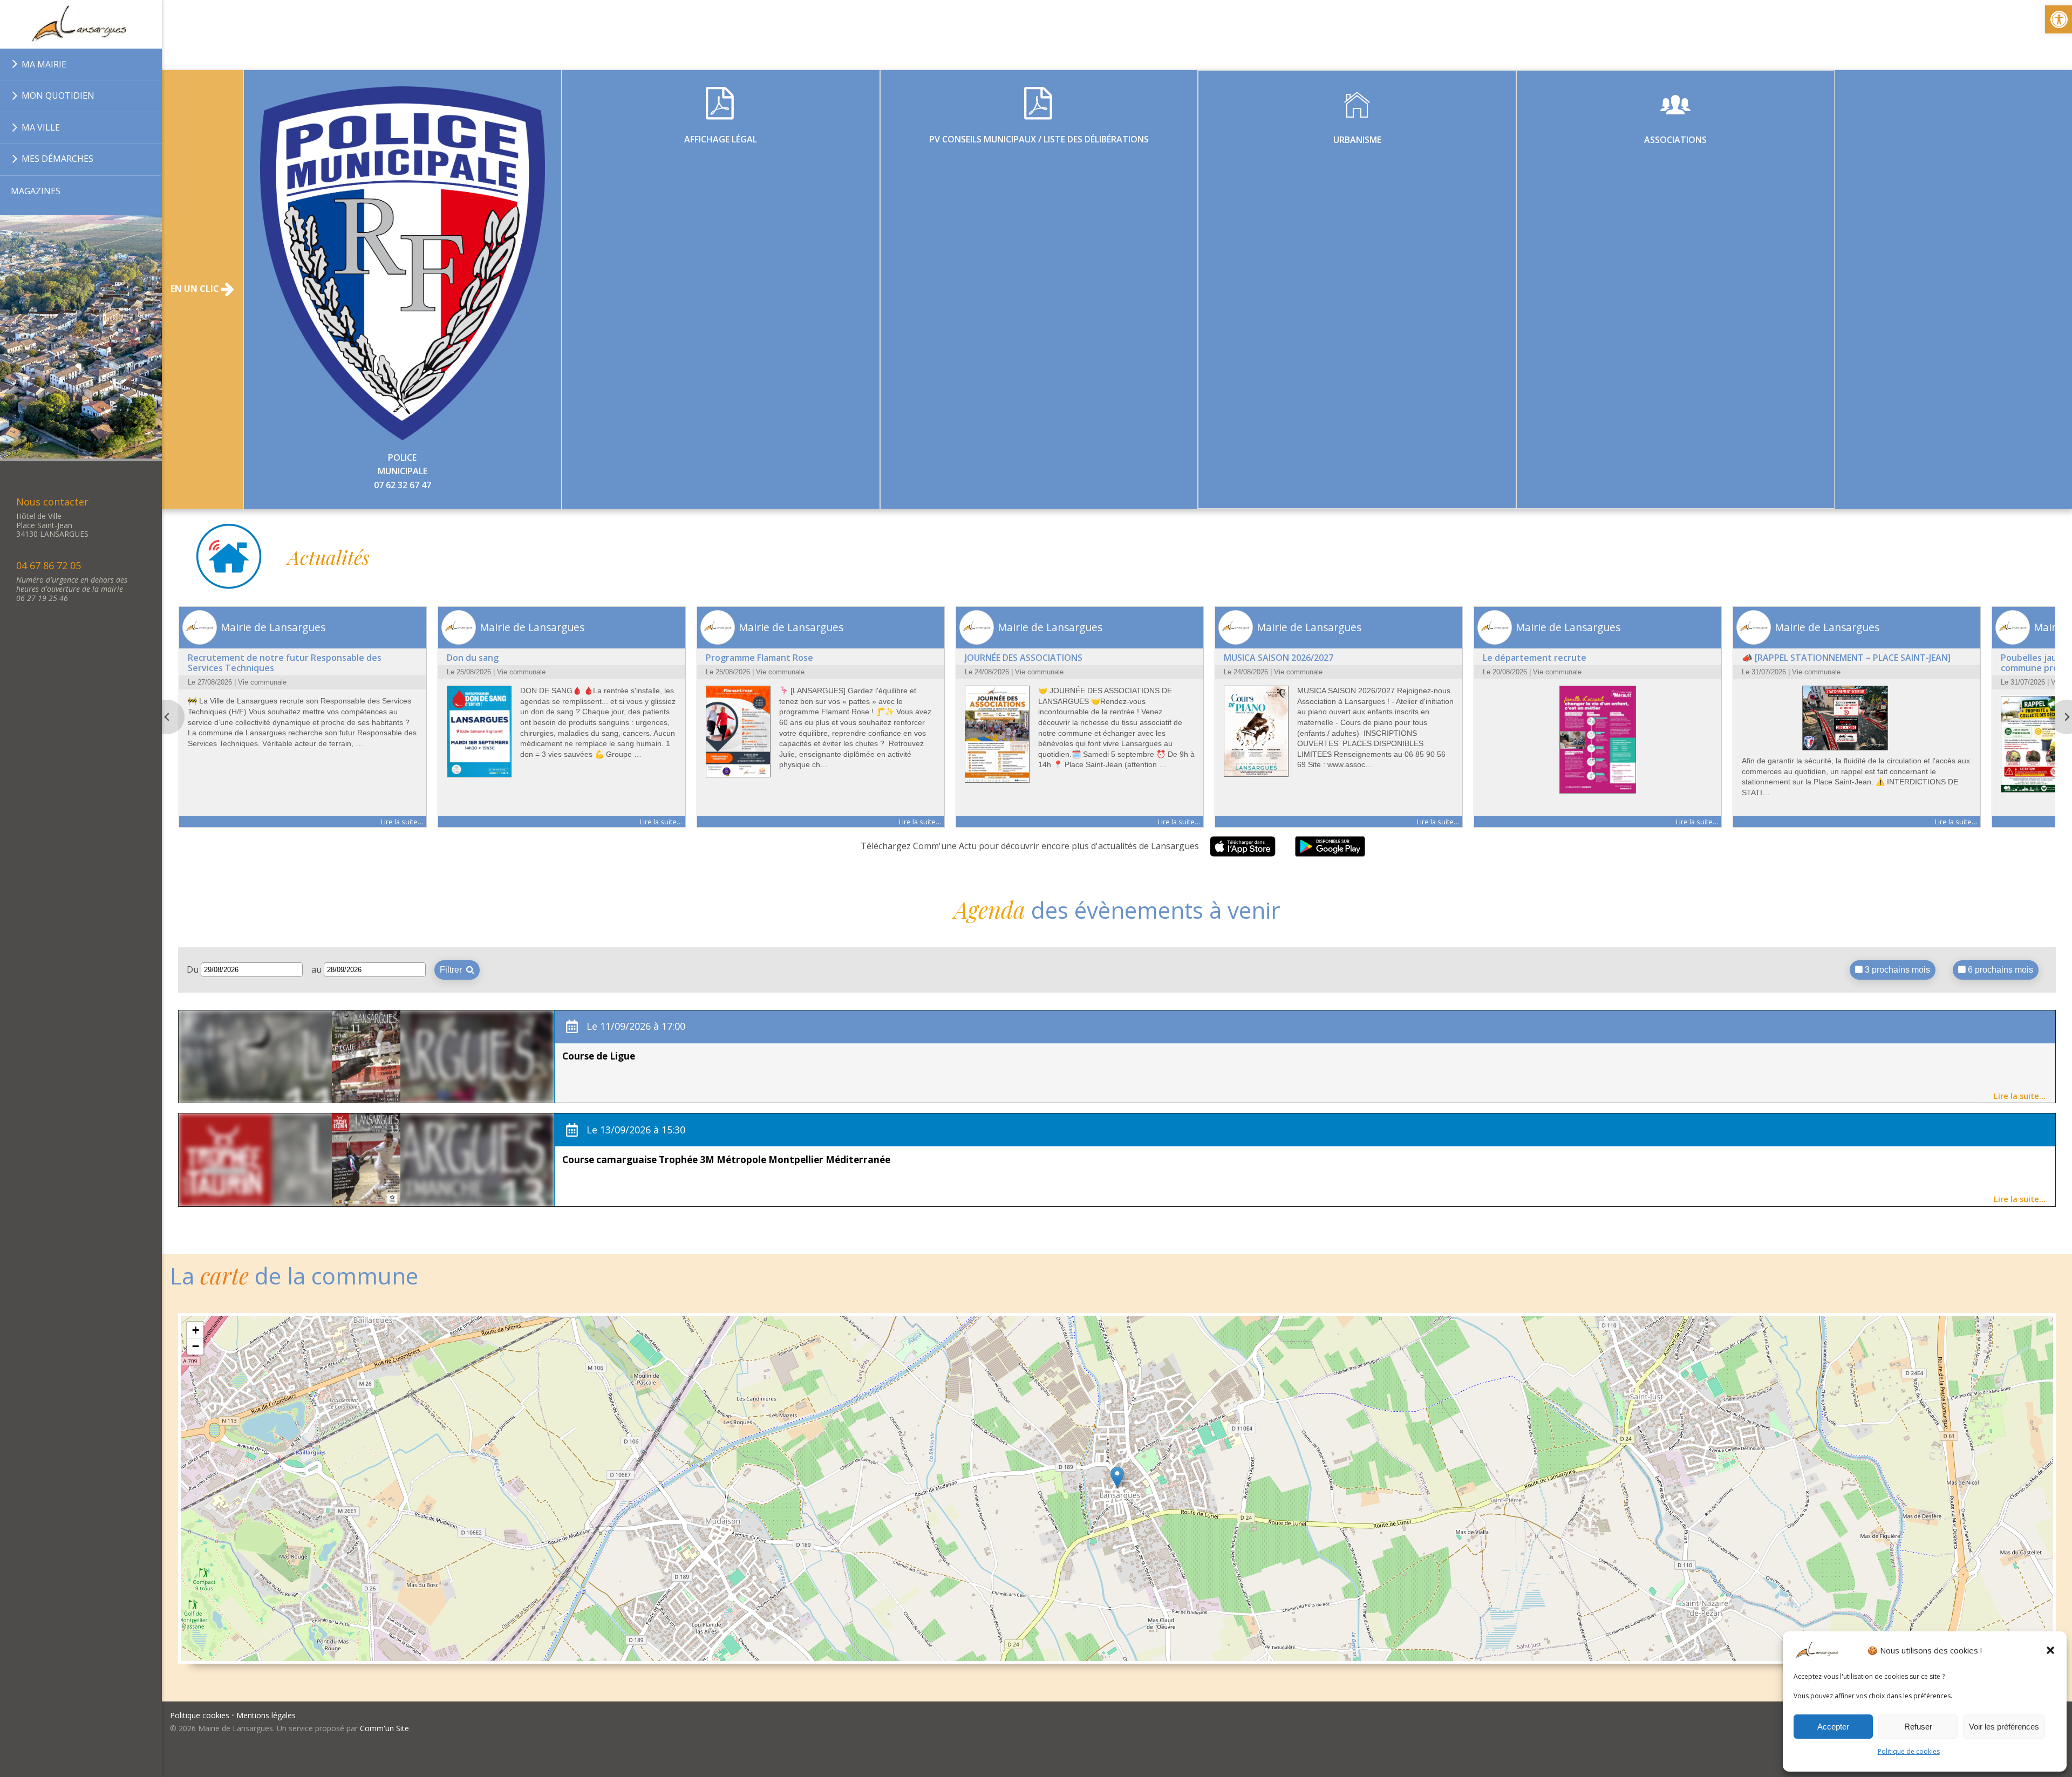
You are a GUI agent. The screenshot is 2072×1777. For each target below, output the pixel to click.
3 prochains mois (1896, 970)
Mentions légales (266, 1715)
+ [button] (196, 1330)
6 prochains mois (1999, 970)
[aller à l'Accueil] (81, 24)
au (318, 969)
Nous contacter (52, 502)
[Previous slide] (167, 717)
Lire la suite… (2020, 1096)
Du (194, 969)
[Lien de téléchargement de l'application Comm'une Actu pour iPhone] (1243, 847)
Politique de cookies (1909, 1751)
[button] (2050, 1650)
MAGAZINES (36, 191)
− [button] (196, 1346)
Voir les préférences (2004, 1727)
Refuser (1918, 1727)
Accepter (1833, 1727)
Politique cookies (200, 1715)
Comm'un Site (384, 1728)
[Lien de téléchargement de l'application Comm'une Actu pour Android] (1330, 847)
